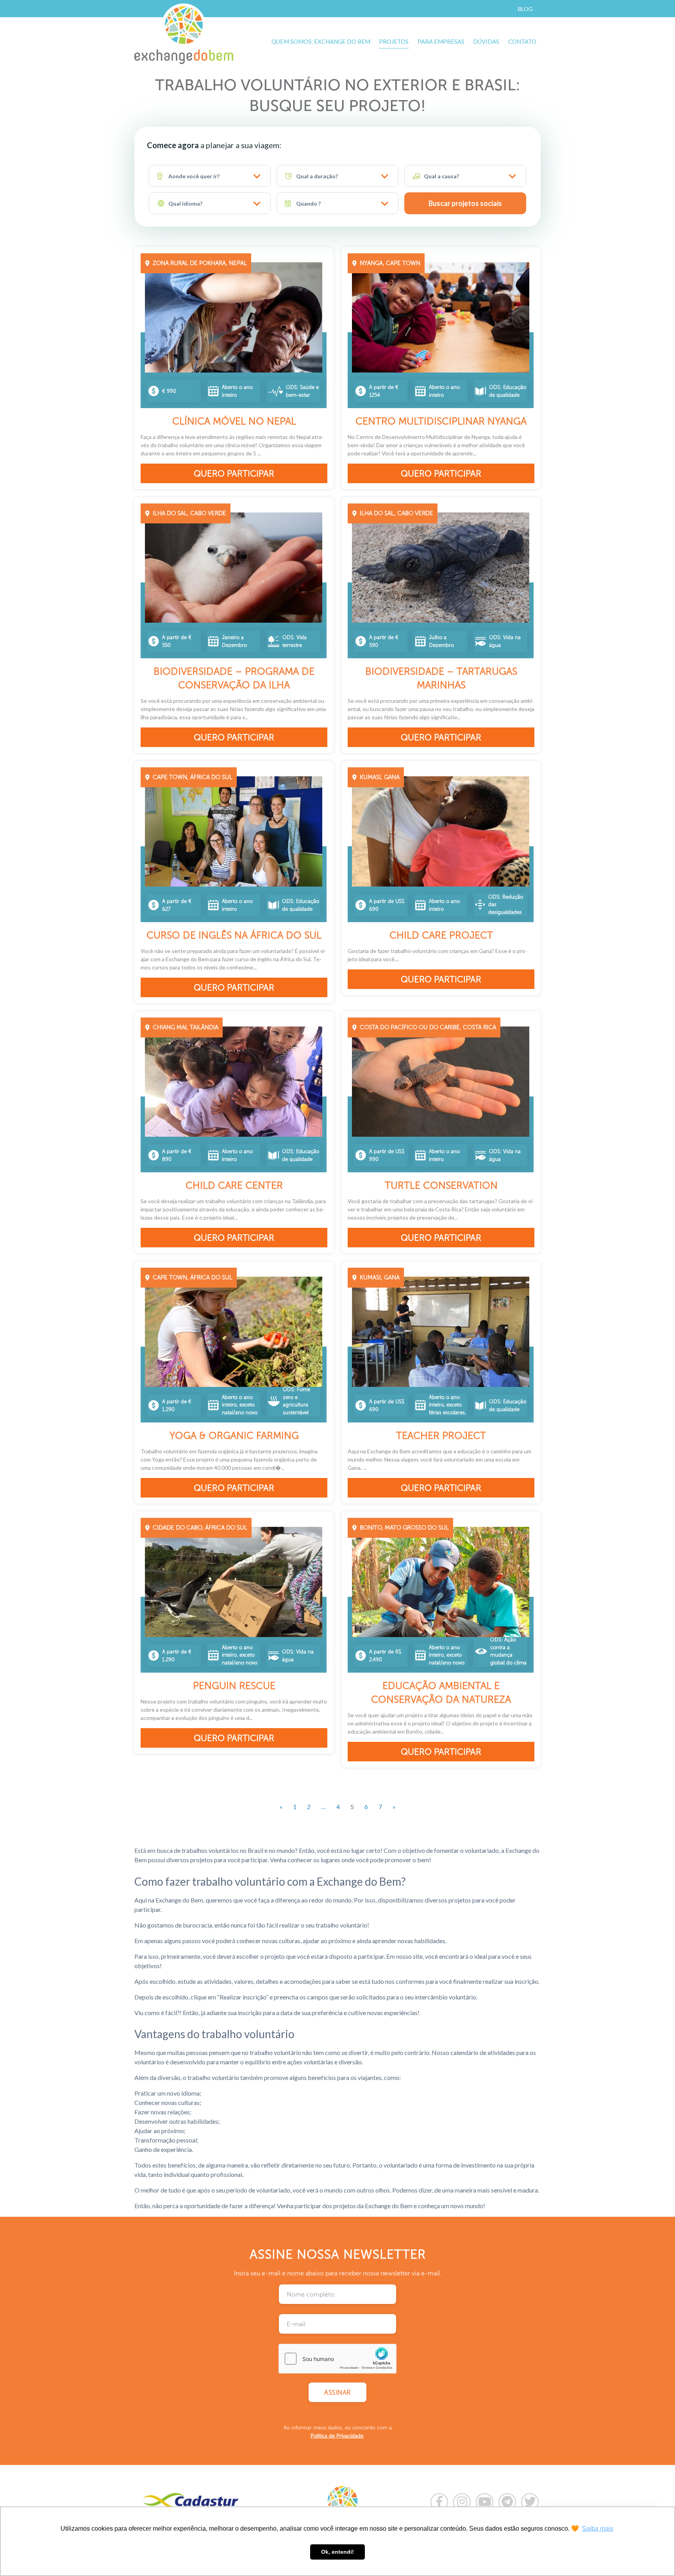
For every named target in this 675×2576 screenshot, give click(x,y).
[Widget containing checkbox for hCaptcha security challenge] (337, 2359)
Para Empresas (441, 41)
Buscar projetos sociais (465, 203)
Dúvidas (486, 41)
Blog (525, 9)
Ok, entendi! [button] (337, 2552)
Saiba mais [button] (598, 2529)
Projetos (394, 41)
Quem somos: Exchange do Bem (321, 41)
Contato (522, 41)
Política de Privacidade (337, 2436)
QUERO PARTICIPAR (234, 474)
